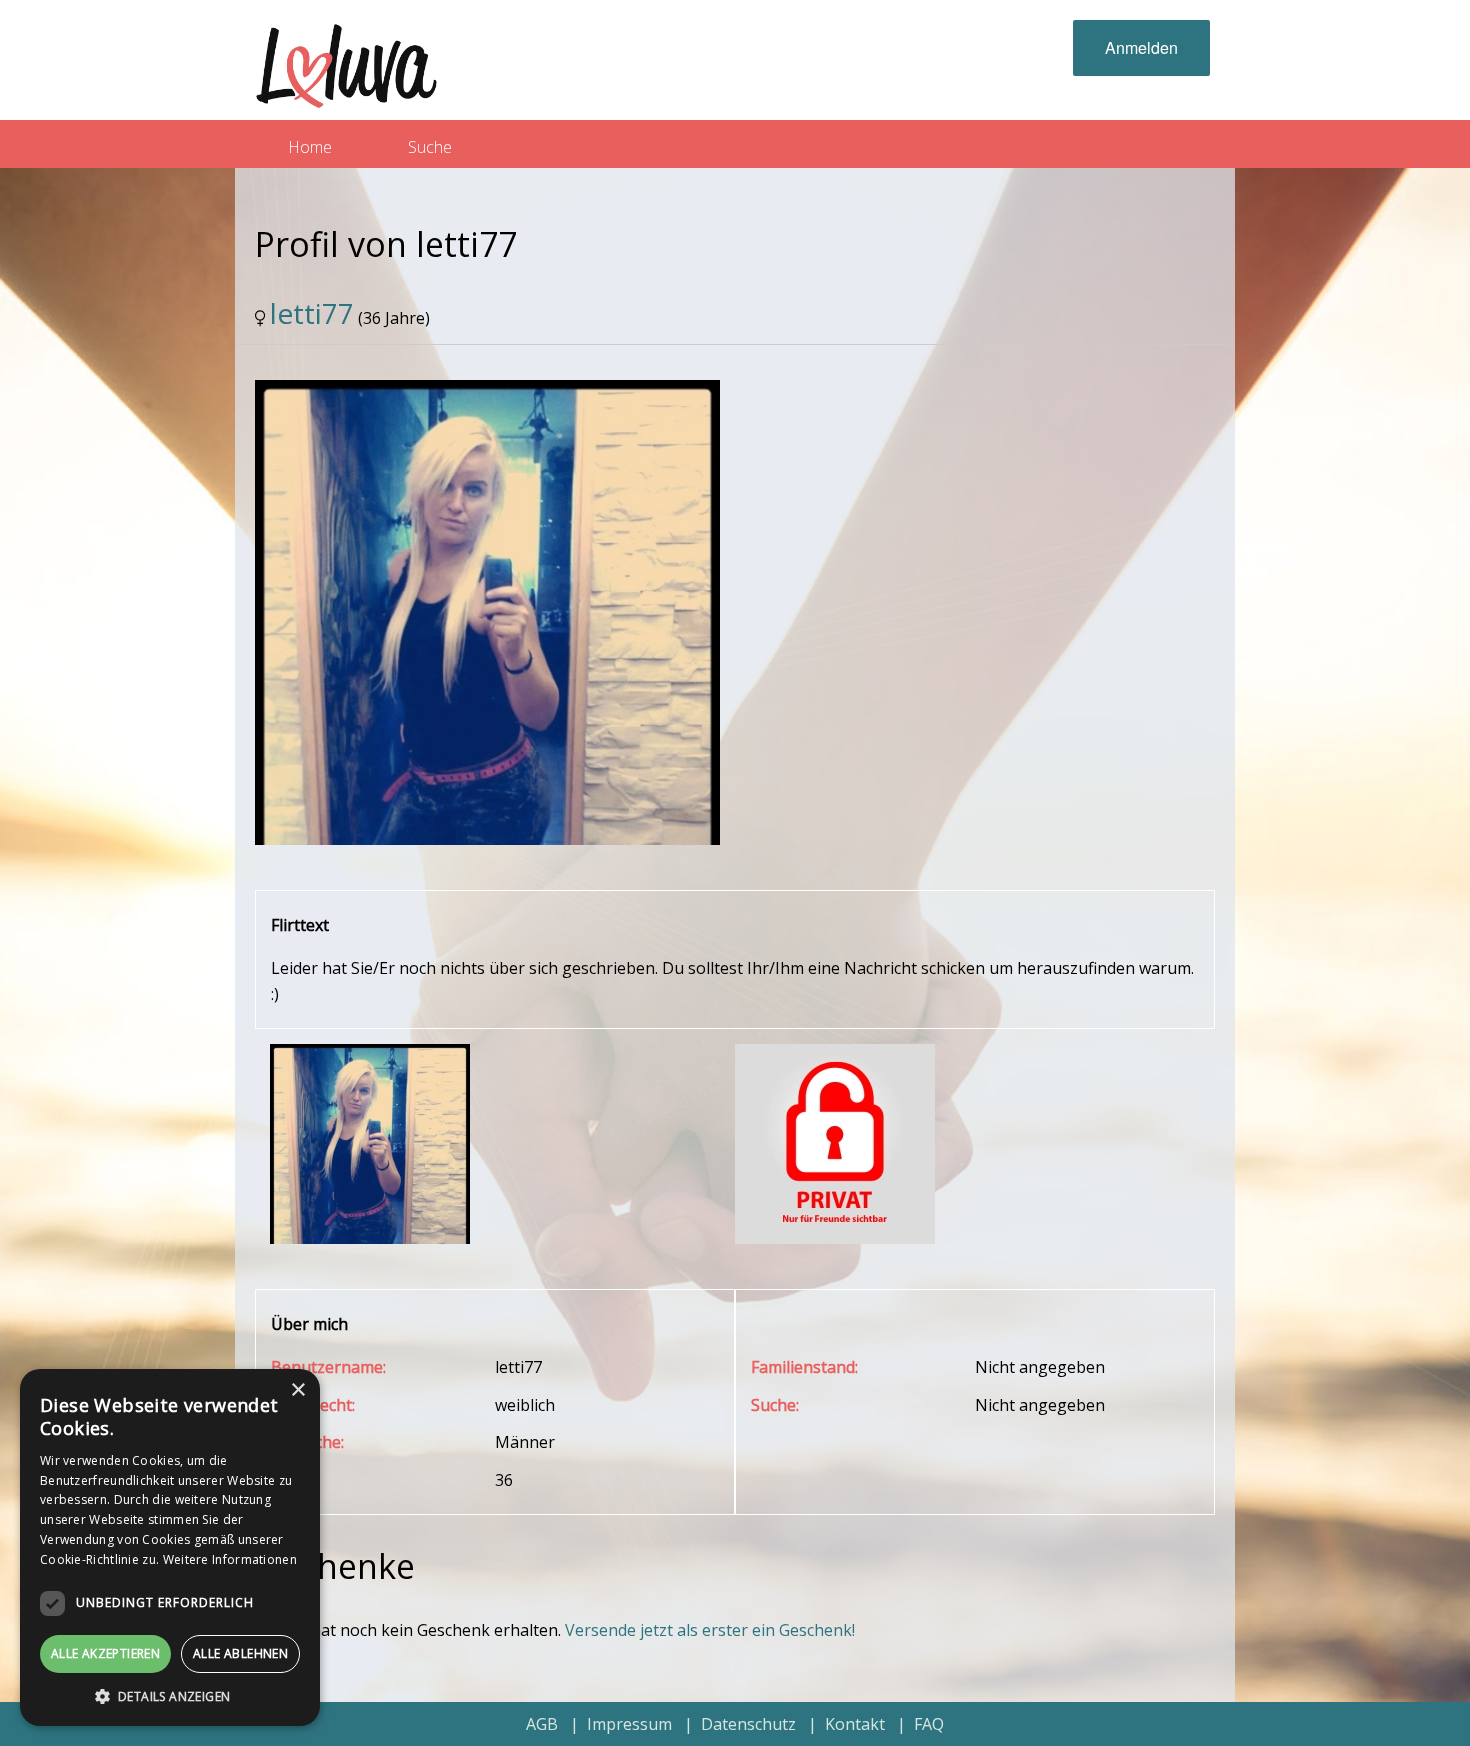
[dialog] (170, 1547)
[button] (170, 1696)
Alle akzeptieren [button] (105, 1653)
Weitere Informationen (230, 1559)
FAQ (929, 1724)
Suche (430, 147)
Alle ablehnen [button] (240, 1653)
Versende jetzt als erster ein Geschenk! (710, 1630)
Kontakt (855, 1724)
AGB (542, 1724)
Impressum (629, 1724)
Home (310, 147)
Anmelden (1141, 47)
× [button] (297, 1390)
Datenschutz (748, 1724)
